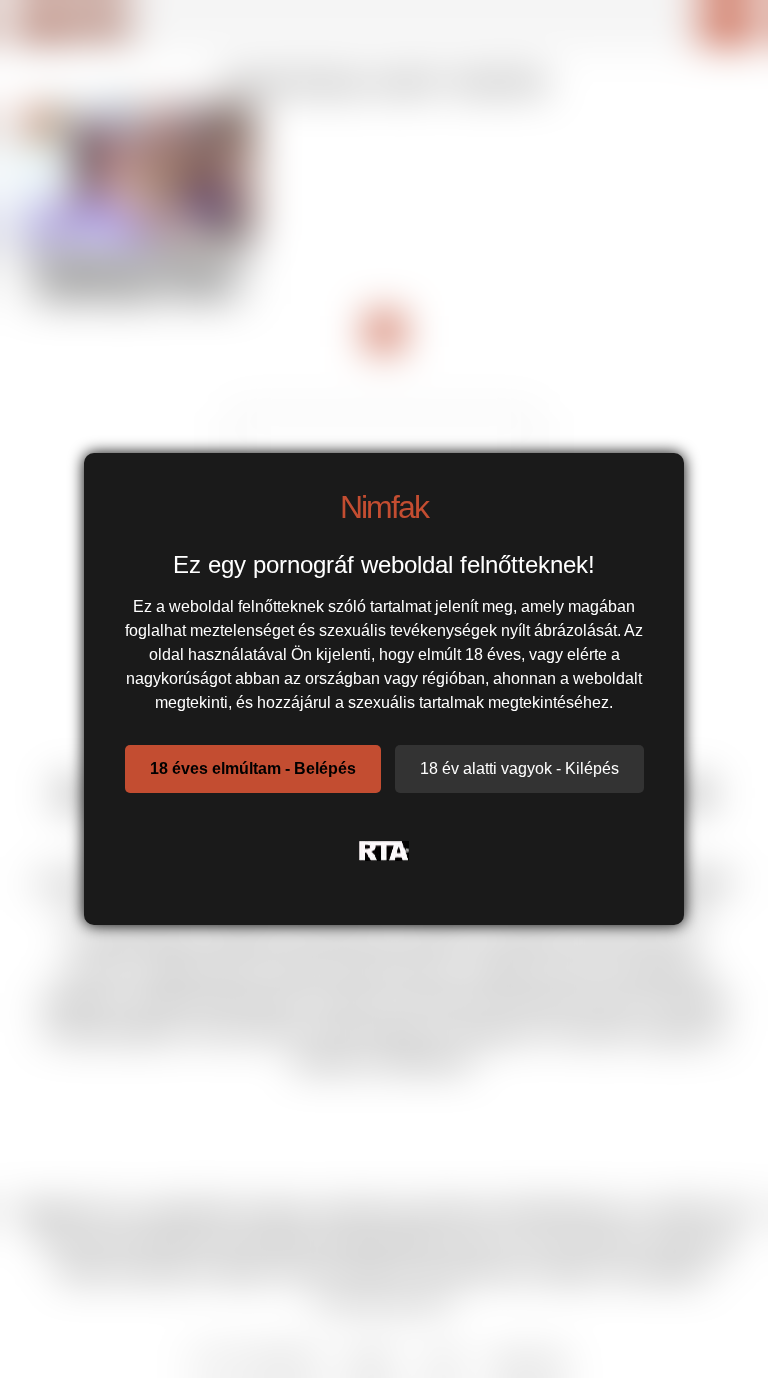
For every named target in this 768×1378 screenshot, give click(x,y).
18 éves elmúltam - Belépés (253, 768)
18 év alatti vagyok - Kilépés (519, 768)
